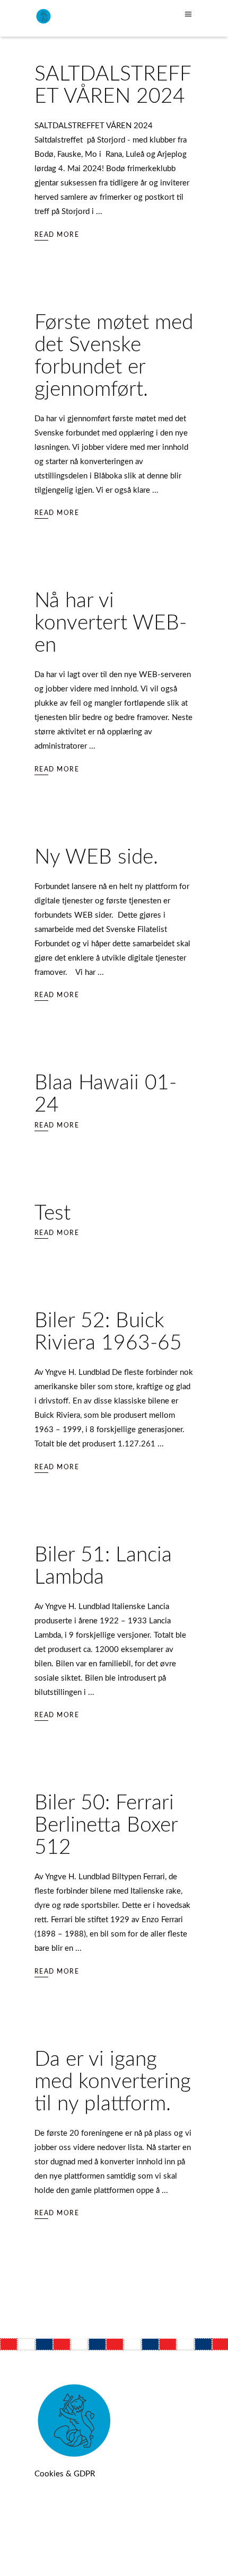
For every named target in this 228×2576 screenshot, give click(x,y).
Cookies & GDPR (65, 2474)
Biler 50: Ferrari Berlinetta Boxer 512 (106, 1826)
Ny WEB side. (96, 858)
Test (52, 1214)
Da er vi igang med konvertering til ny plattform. (113, 2082)
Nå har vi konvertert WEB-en (111, 623)
